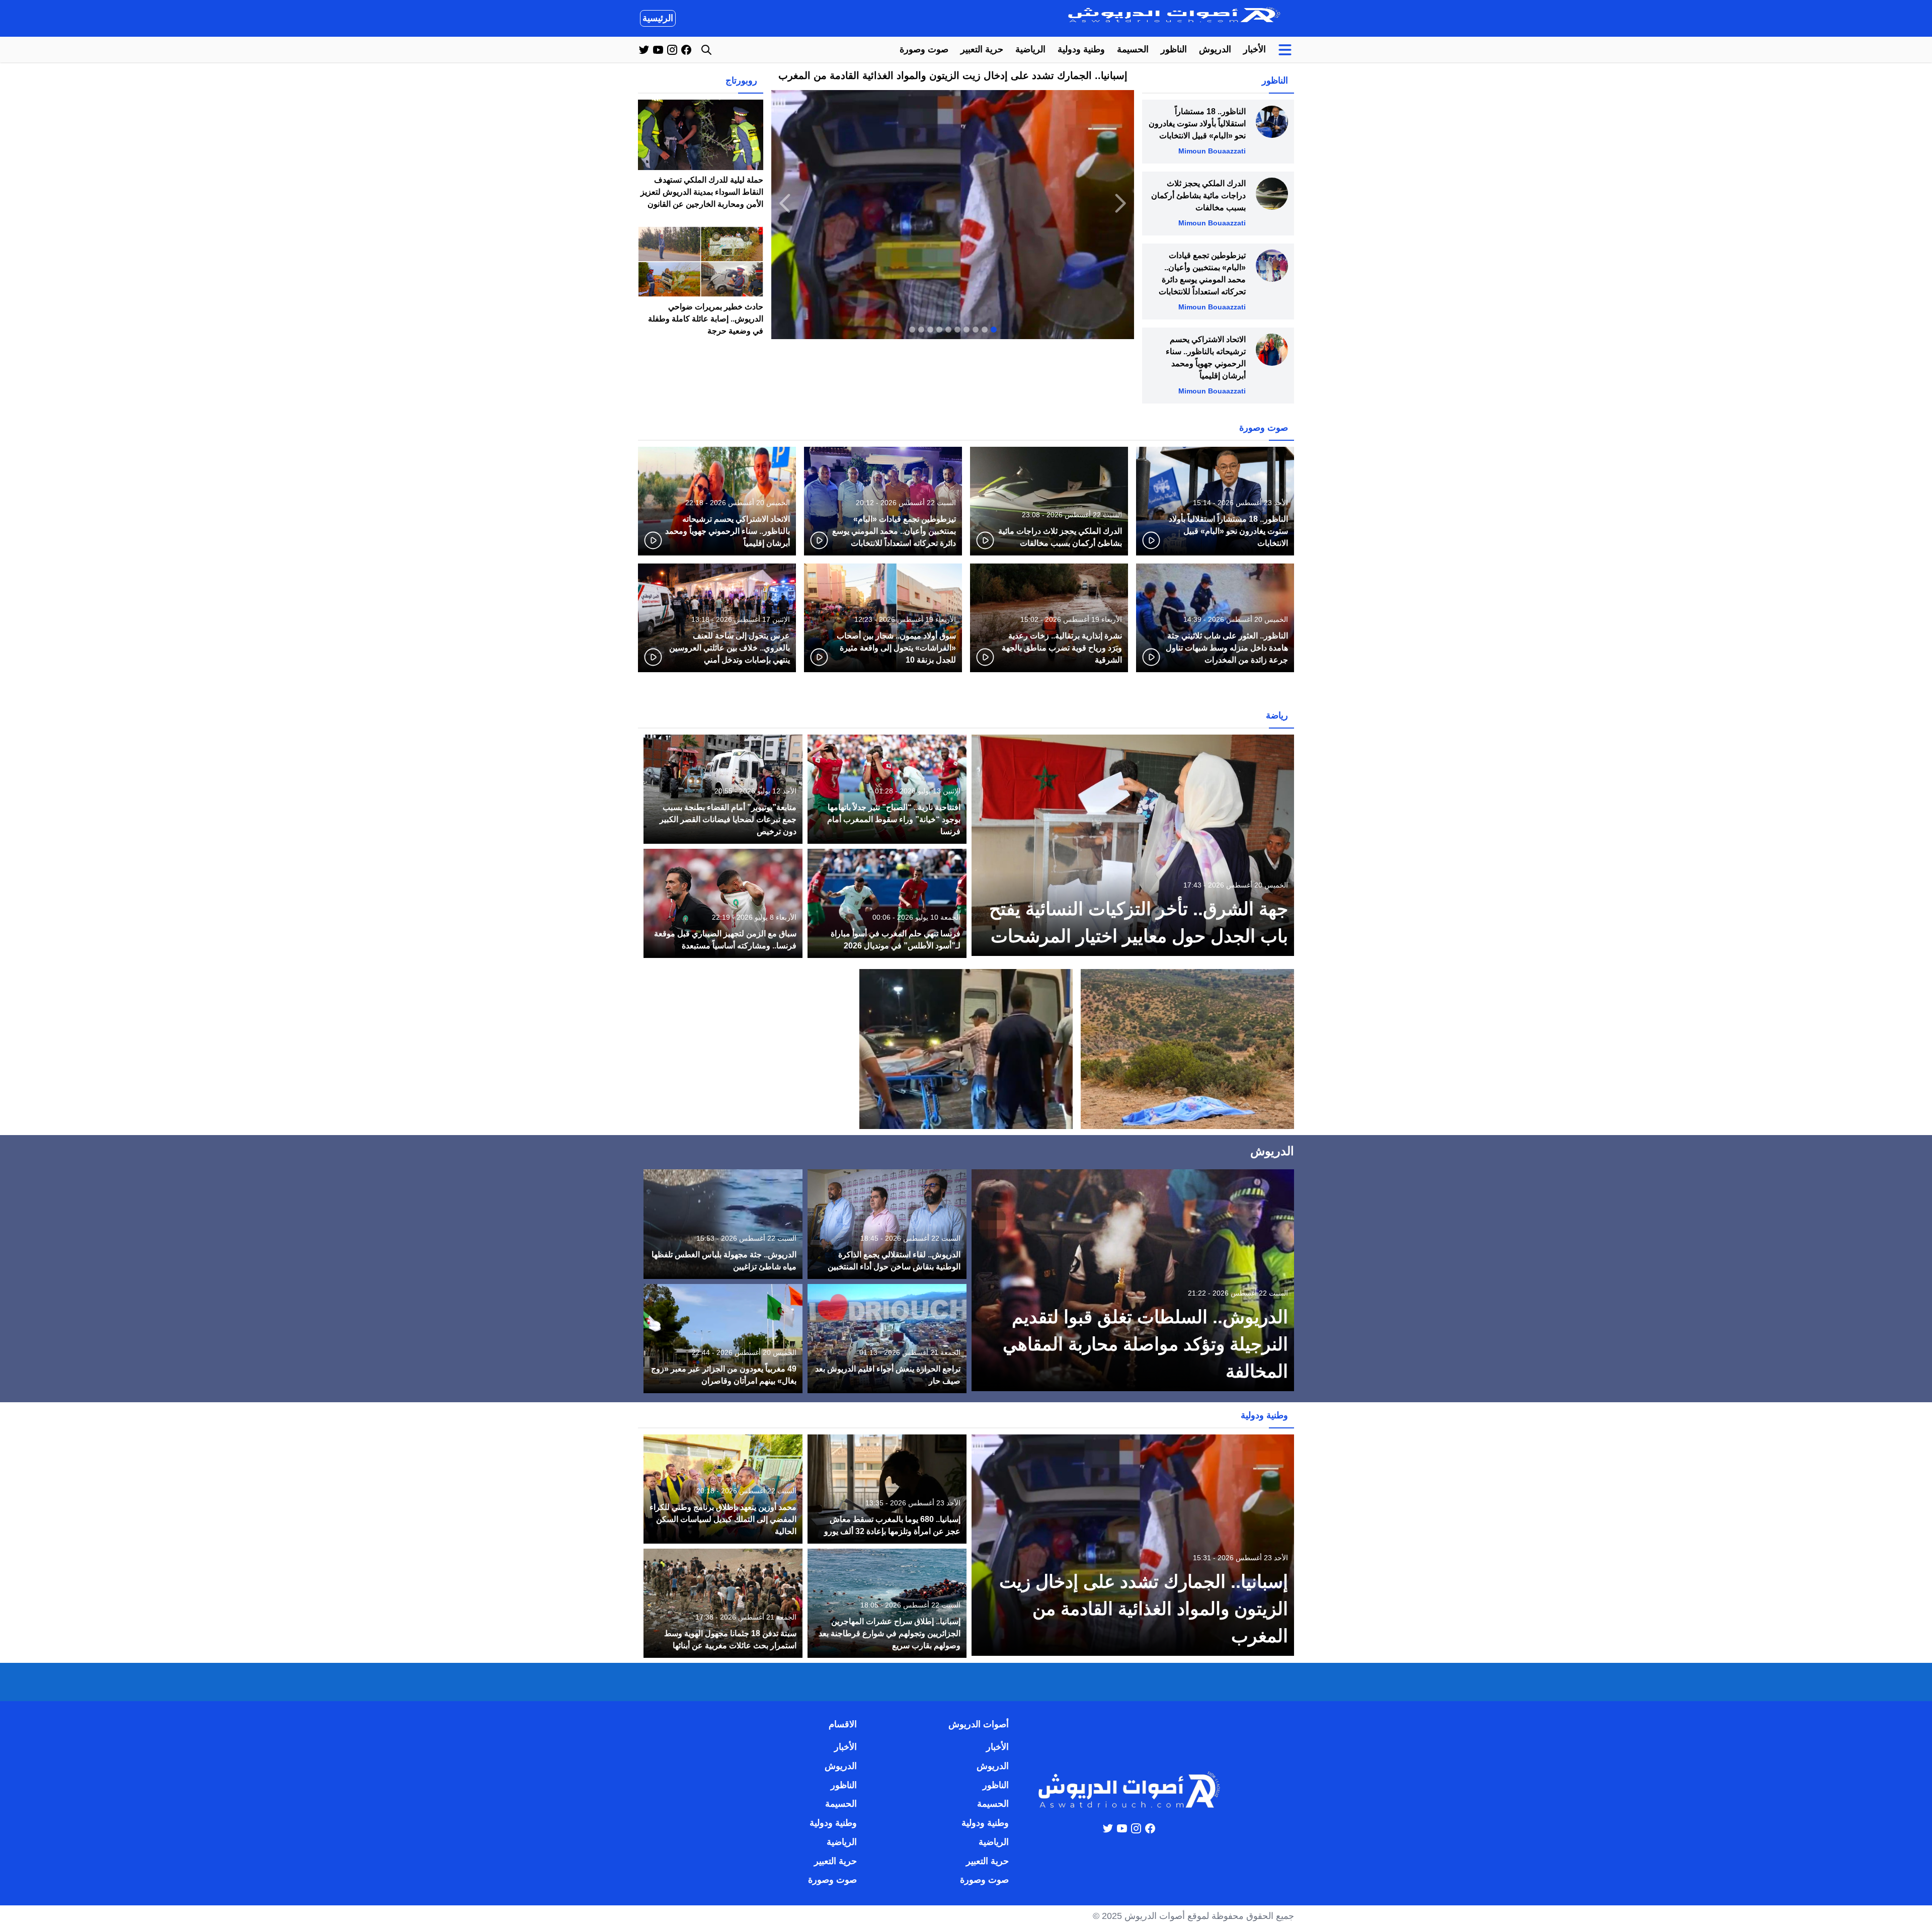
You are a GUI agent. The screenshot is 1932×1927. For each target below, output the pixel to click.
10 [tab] (912, 330)
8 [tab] (930, 330)
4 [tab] (967, 330)
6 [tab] (948, 330)
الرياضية (1030, 49)
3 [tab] (976, 330)
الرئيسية (658, 18)
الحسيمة (1133, 49)
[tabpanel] (953, 203)
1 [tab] (994, 330)
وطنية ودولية (1081, 49)
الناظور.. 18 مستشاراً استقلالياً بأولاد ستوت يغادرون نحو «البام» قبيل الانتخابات (1197, 124)
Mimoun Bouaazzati (1212, 151)
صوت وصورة (924, 49)
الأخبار (1255, 49)
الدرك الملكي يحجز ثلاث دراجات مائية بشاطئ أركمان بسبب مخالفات (1198, 195)
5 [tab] (957, 330)
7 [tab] (939, 330)
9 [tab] (921, 330)
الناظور (1174, 49)
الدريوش (1215, 49)
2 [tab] (985, 330)
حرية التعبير (982, 49)
